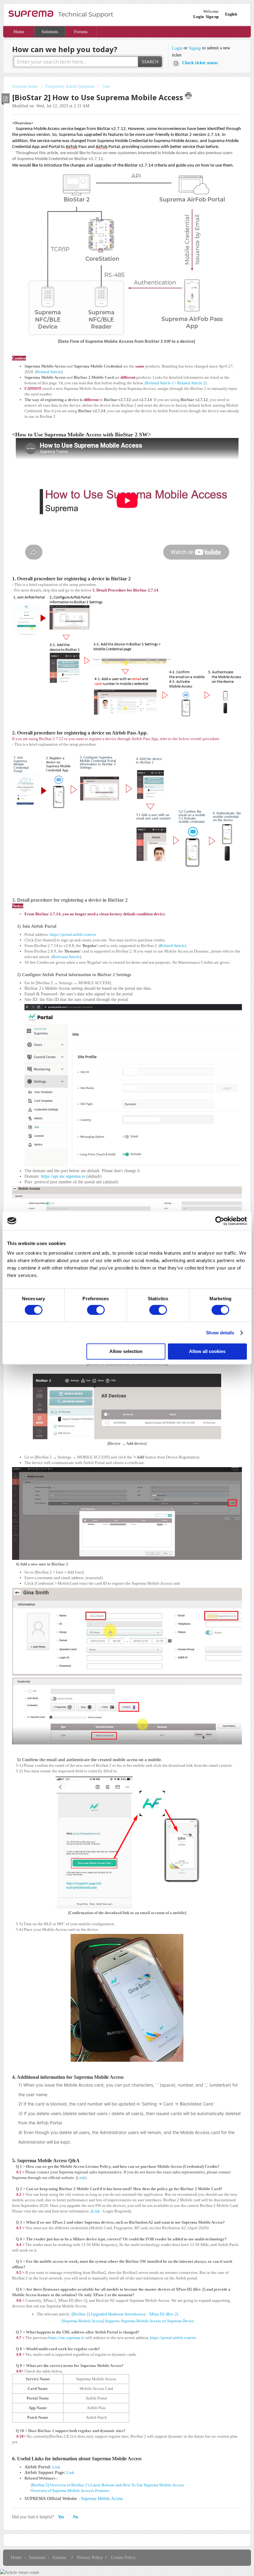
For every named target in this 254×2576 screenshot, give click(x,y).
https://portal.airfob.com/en (73, 934)
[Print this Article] (188, 96)
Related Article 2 (191, 383)
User (106, 86)
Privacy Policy (90, 2558)
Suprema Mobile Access (102, 2499)
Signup (195, 48)
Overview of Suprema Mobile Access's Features (70, 2491)
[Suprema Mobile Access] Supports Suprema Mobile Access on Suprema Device (128, 2321)
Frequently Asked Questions (70, 86)
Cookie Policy (123, 2558)
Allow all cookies (207, 1351)
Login (177, 48)
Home (19, 32)
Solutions (50, 32)
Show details (220, 1333)
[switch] (96, 1310)
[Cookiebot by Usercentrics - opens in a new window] (220, 1221)
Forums (81, 32)
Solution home (26, 86)
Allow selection (126, 1351)
